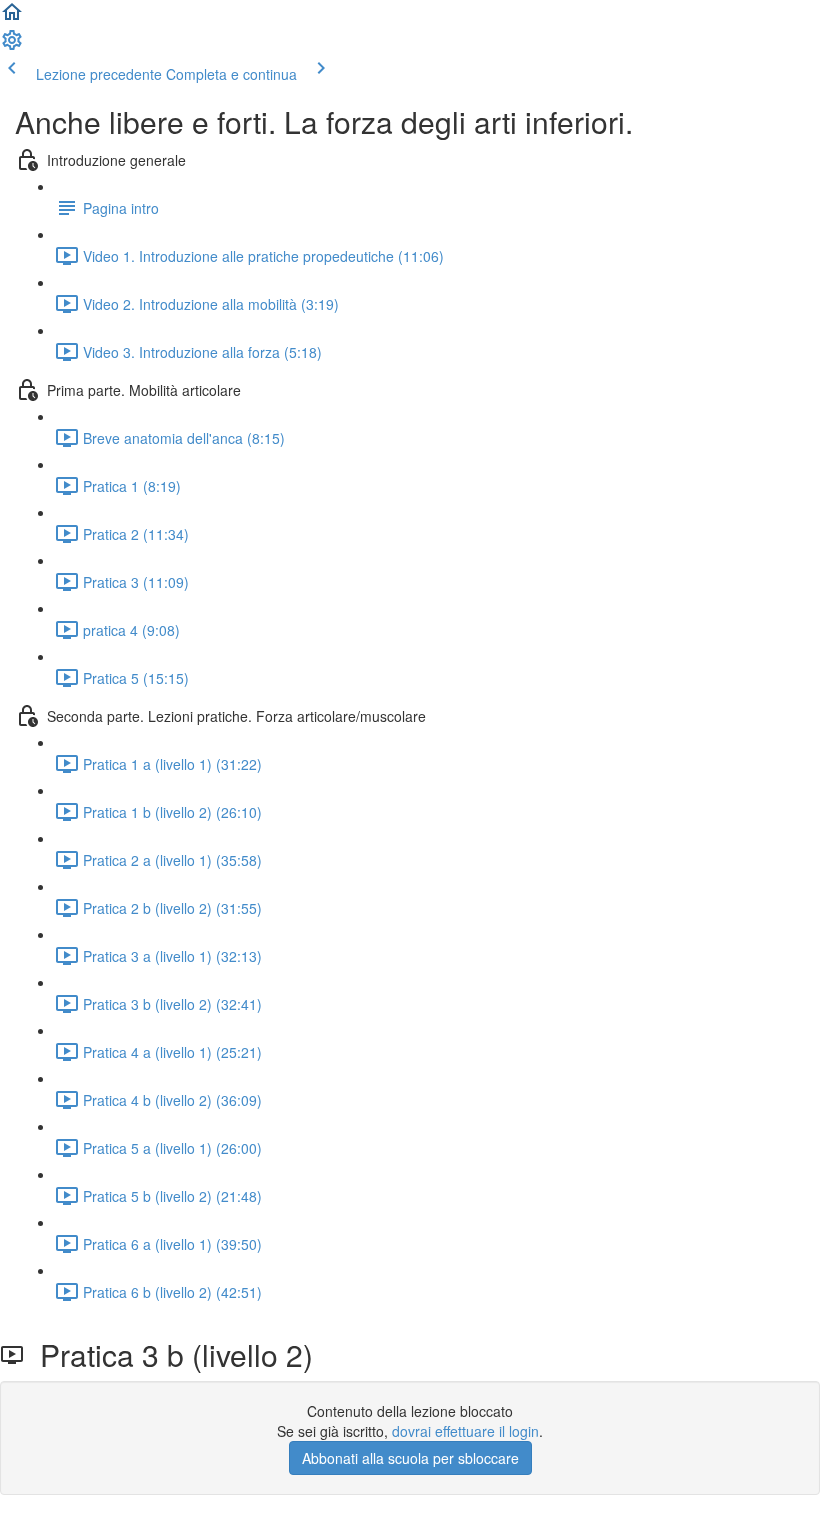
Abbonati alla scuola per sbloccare (410, 1458)
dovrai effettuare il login (465, 1431)
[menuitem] (12, 46)
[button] (12, 18)
